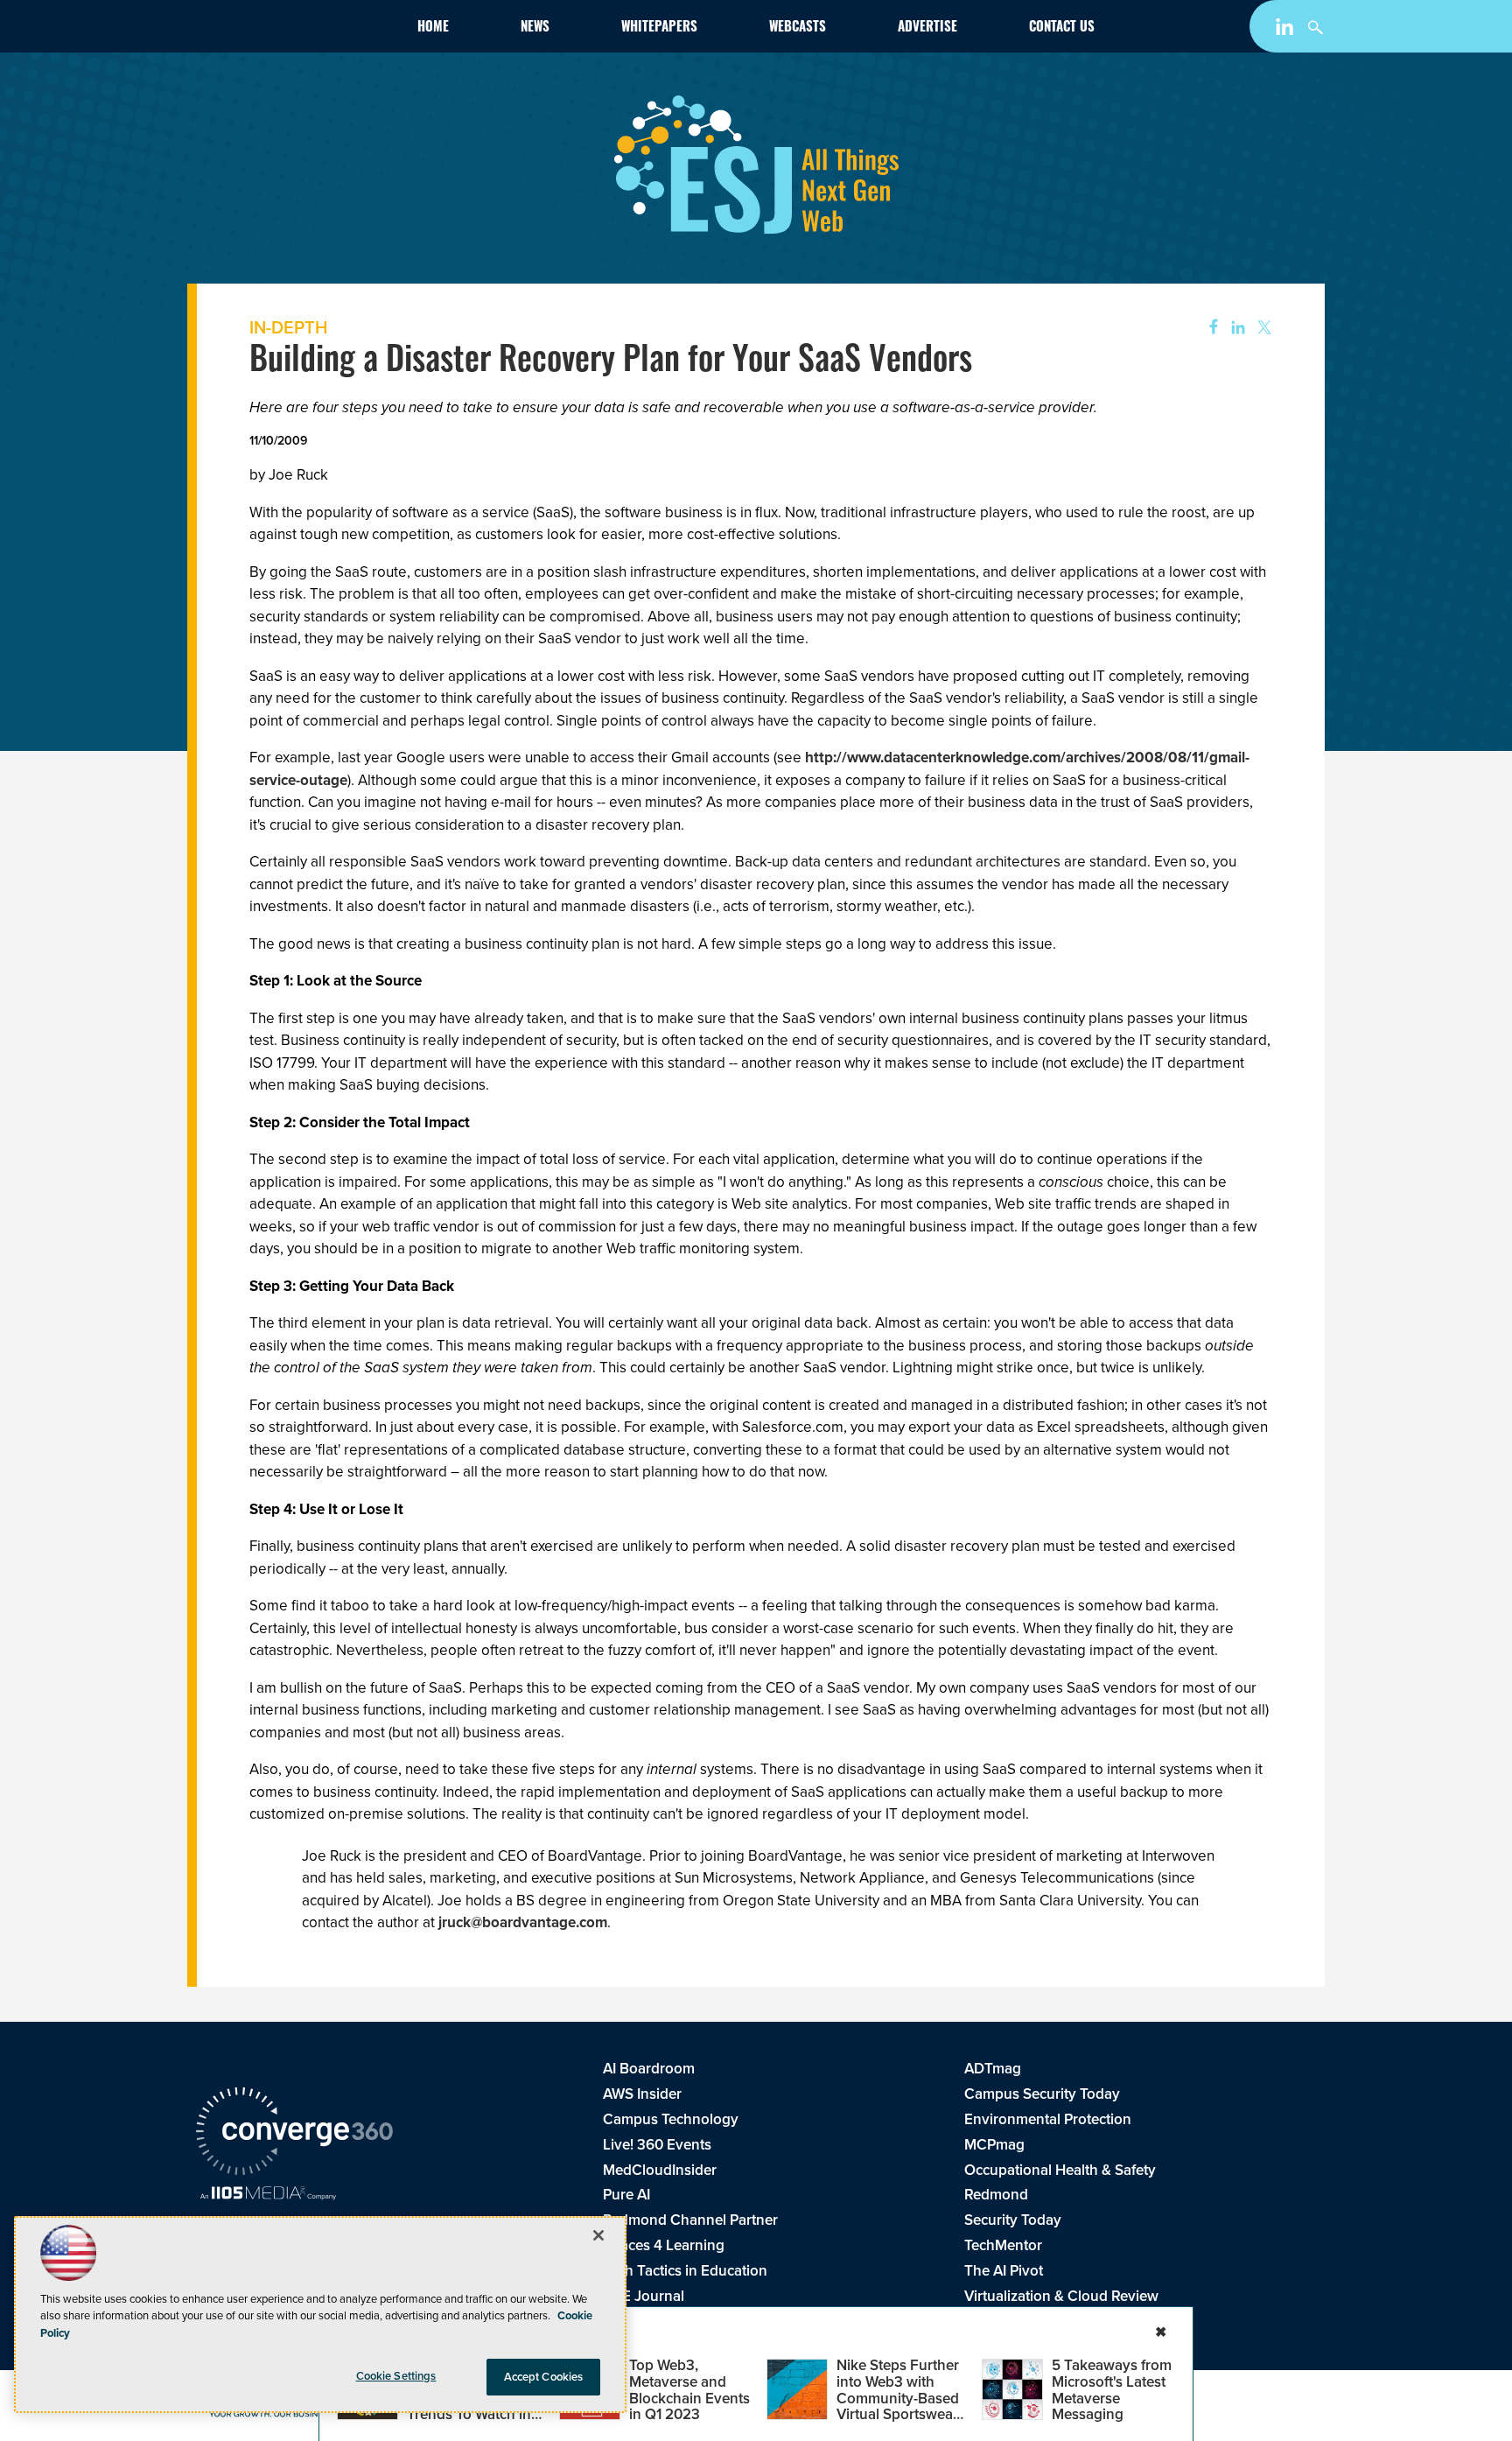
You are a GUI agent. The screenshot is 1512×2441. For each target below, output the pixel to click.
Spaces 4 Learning (664, 2245)
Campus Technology (671, 2119)
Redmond (996, 2195)
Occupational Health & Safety (1060, 2170)
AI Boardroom (649, 2069)
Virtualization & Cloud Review (1061, 2296)
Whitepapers (659, 28)
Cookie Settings (396, 2376)
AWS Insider (642, 2094)
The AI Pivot (1004, 2271)
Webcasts (798, 28)
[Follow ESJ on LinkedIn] (1287, 30)
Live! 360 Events (657, 2145)
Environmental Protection (1048, 2119)
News (535, 28)
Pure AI (626, 2195)
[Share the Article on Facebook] (1208, 328)
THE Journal (644, 2296)
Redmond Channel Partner (690, 2220)
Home (433, 28)
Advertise (927, 28)
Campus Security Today (1042, 2094)
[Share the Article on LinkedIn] (1235, 328)
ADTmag (993, 2069)
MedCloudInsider (660, 2170)
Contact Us (1062, 28)
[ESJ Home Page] (297, 30)
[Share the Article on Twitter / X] (1262, 328)
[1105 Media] (268, 2195)
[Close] (598, 2235)
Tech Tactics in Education (685, 2271)
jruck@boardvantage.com (523, 1922)
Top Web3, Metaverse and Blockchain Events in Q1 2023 (689, 2390)
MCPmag (994, 2145)
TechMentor (1003, 2245)
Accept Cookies (544, 2377)
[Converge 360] (294, 2134)
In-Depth (288, 327)
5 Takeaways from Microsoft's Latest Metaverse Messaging (1112, 2390)
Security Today (1013, 2220)
